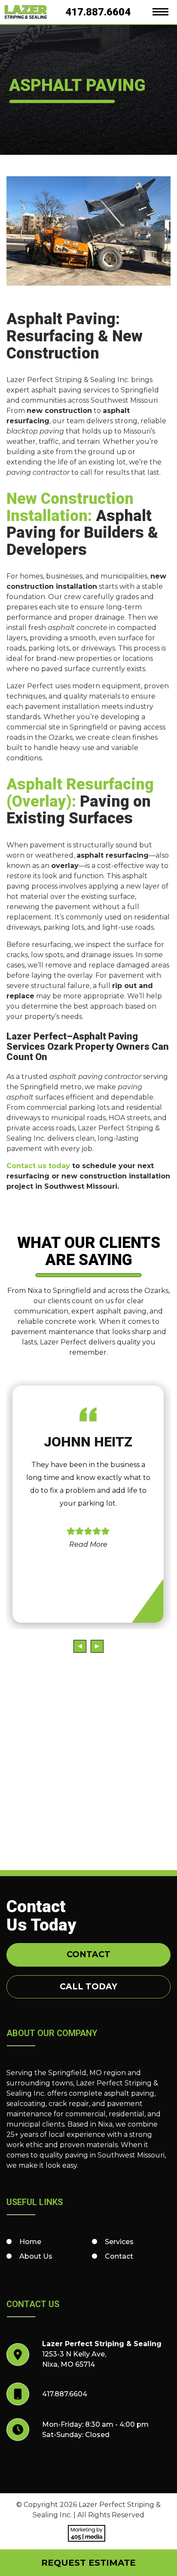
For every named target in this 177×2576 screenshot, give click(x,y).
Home (30, 2242)
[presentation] (80, 1646)
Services (119, 2242)
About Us (36, 2256)
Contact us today (38, 1166)
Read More (88, 1544)
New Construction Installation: (70, 507)
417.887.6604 (98, 12)
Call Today (88, 1987)
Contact (88, 1954)
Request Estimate (88, 2563)
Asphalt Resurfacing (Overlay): (80, 793)
